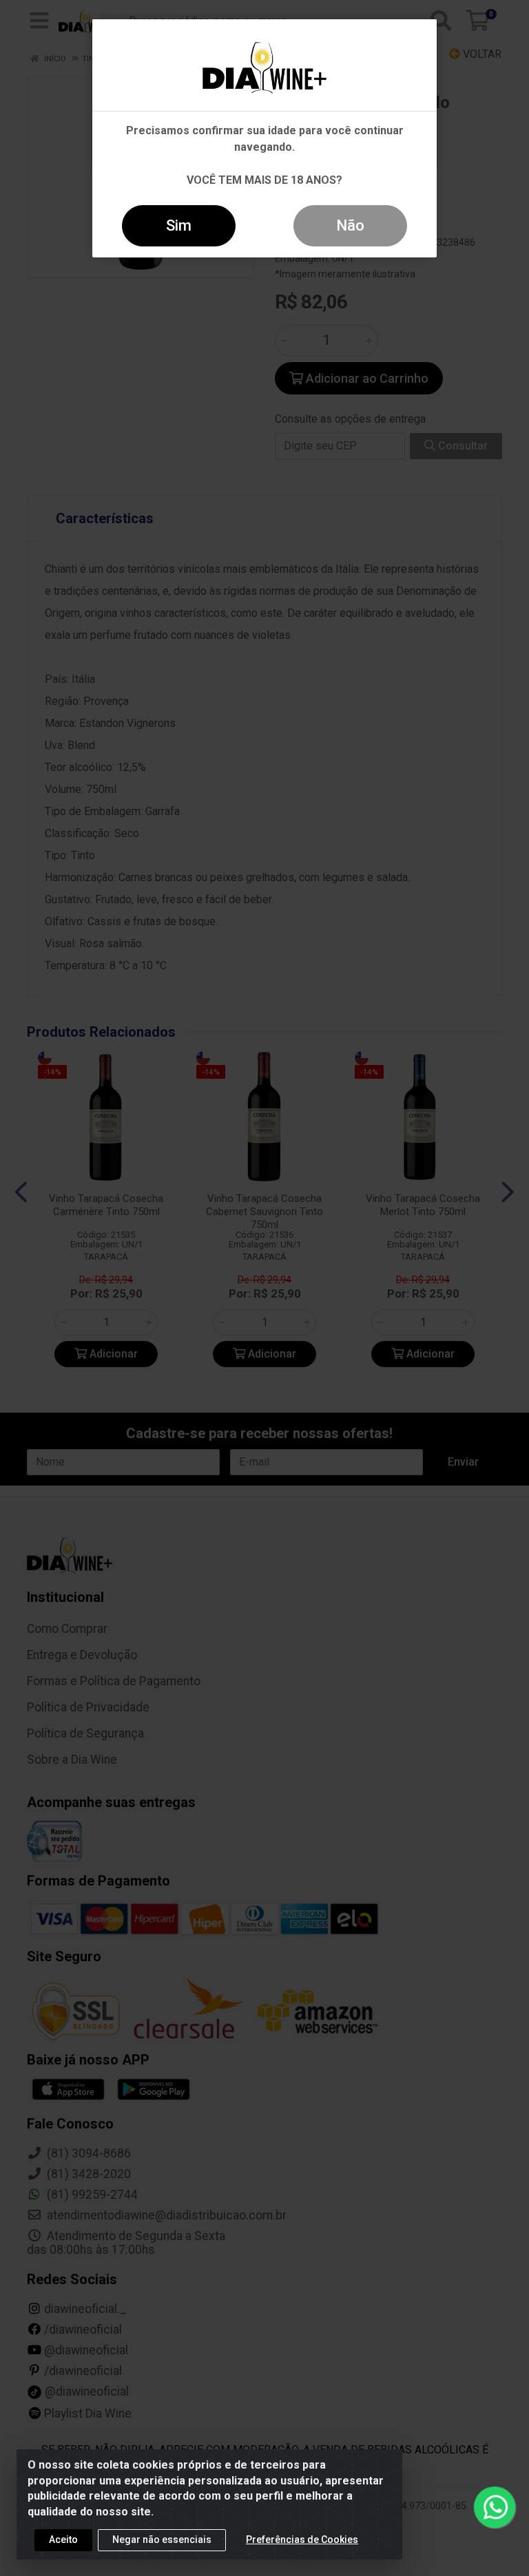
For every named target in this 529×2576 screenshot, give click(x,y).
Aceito (63, 2540)
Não (350, 225)
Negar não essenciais (162, 2540)
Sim (179, 225)
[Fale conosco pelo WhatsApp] (494, 2507)
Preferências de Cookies (302, 2540)
